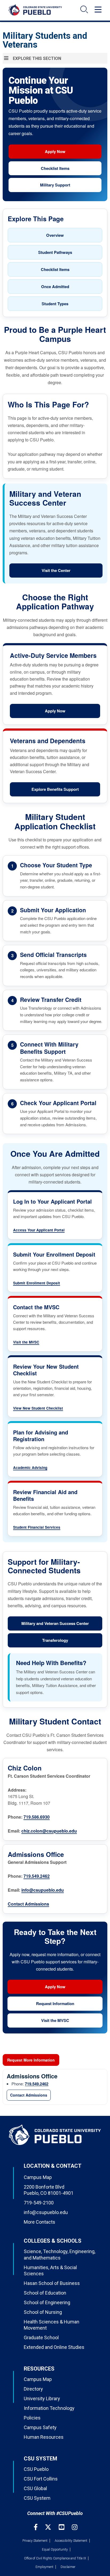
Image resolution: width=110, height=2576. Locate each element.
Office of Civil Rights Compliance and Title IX (55, 2558)
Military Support (55, 185)
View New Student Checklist (38, 1408)
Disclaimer (68, 2567)
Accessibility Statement (71, 2541)
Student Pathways (55, 252)
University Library (42, 2398)
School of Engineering (47, 2302)
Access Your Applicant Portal (39, 1230)
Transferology (55, 1640)
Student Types (55, 304)
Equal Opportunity (55, 2550)
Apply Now (55, 151)
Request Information (55, 2003)
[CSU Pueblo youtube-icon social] (62, 2527)
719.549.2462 (37, 1876)
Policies (32, 2418)
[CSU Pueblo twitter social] (49, 2527)
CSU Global (35, 2488)
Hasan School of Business (52, 2283)
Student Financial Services (37, 1527)
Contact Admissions (28, 1904)
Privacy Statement (35, 2541)
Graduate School (41, 2338)
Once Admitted (55, 287)
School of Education (45, 2293)
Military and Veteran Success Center (55, 1623)
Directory (33, 2389)
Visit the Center (56, 570)
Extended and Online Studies (54, 2347)
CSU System (37, 2498)
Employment (44, 2567)
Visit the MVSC (26, 1342)
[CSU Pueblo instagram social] (75, 2527)
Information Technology (49, 2408)
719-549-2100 (39, 2203)
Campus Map (38, 2177)
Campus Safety (40, 2427)
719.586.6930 (37, 1817)
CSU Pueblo (36, 2469)
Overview (55, 235)
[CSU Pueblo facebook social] (36, 2527)
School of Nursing (43, 2312)
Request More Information (31, 2060)
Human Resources (44, 2437)
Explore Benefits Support (55, 789)
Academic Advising (30, 1468)
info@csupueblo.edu (43, 1890)
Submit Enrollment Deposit (37, 1283)
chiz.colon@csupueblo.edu (49, 1831)
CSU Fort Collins (41, 2479)
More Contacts (40, 2222)
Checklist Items (55, 168)
